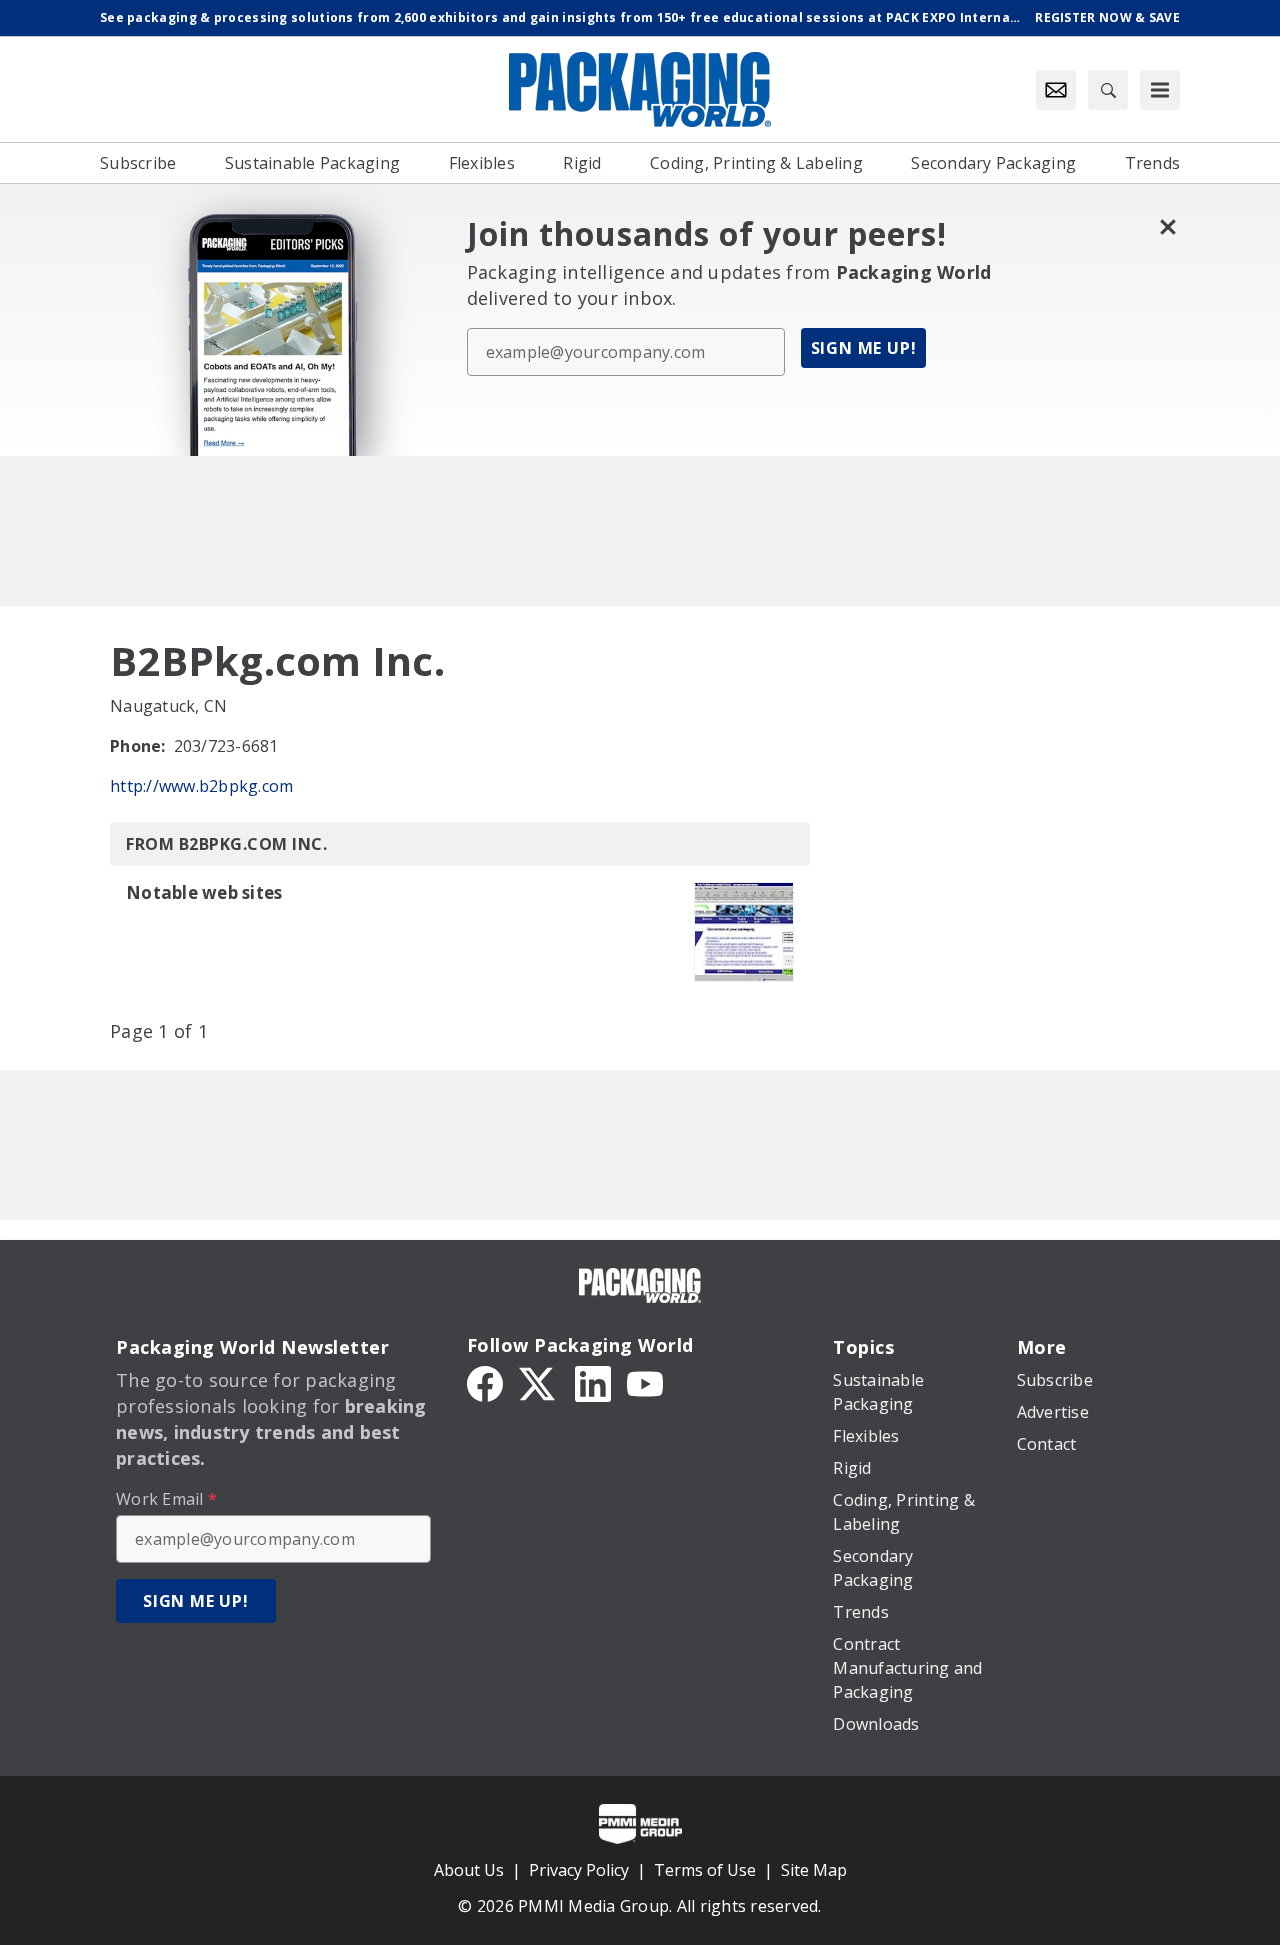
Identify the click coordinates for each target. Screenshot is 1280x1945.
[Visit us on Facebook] (485, 1382)
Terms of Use (705, 1870)
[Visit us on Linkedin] (593, 1382)
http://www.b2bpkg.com (201, 786)
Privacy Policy (579, 1870)
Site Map (814, 1870)
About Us (469, 1870)
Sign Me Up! (864, 348)
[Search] (1108, 90)
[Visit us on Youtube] (645, 1382)
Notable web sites (204, 893)
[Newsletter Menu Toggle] (1056, 90)
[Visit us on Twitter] (539, 1382)
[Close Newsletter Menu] (1167, 226)
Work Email (166, 1499)
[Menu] (1160, 90)
